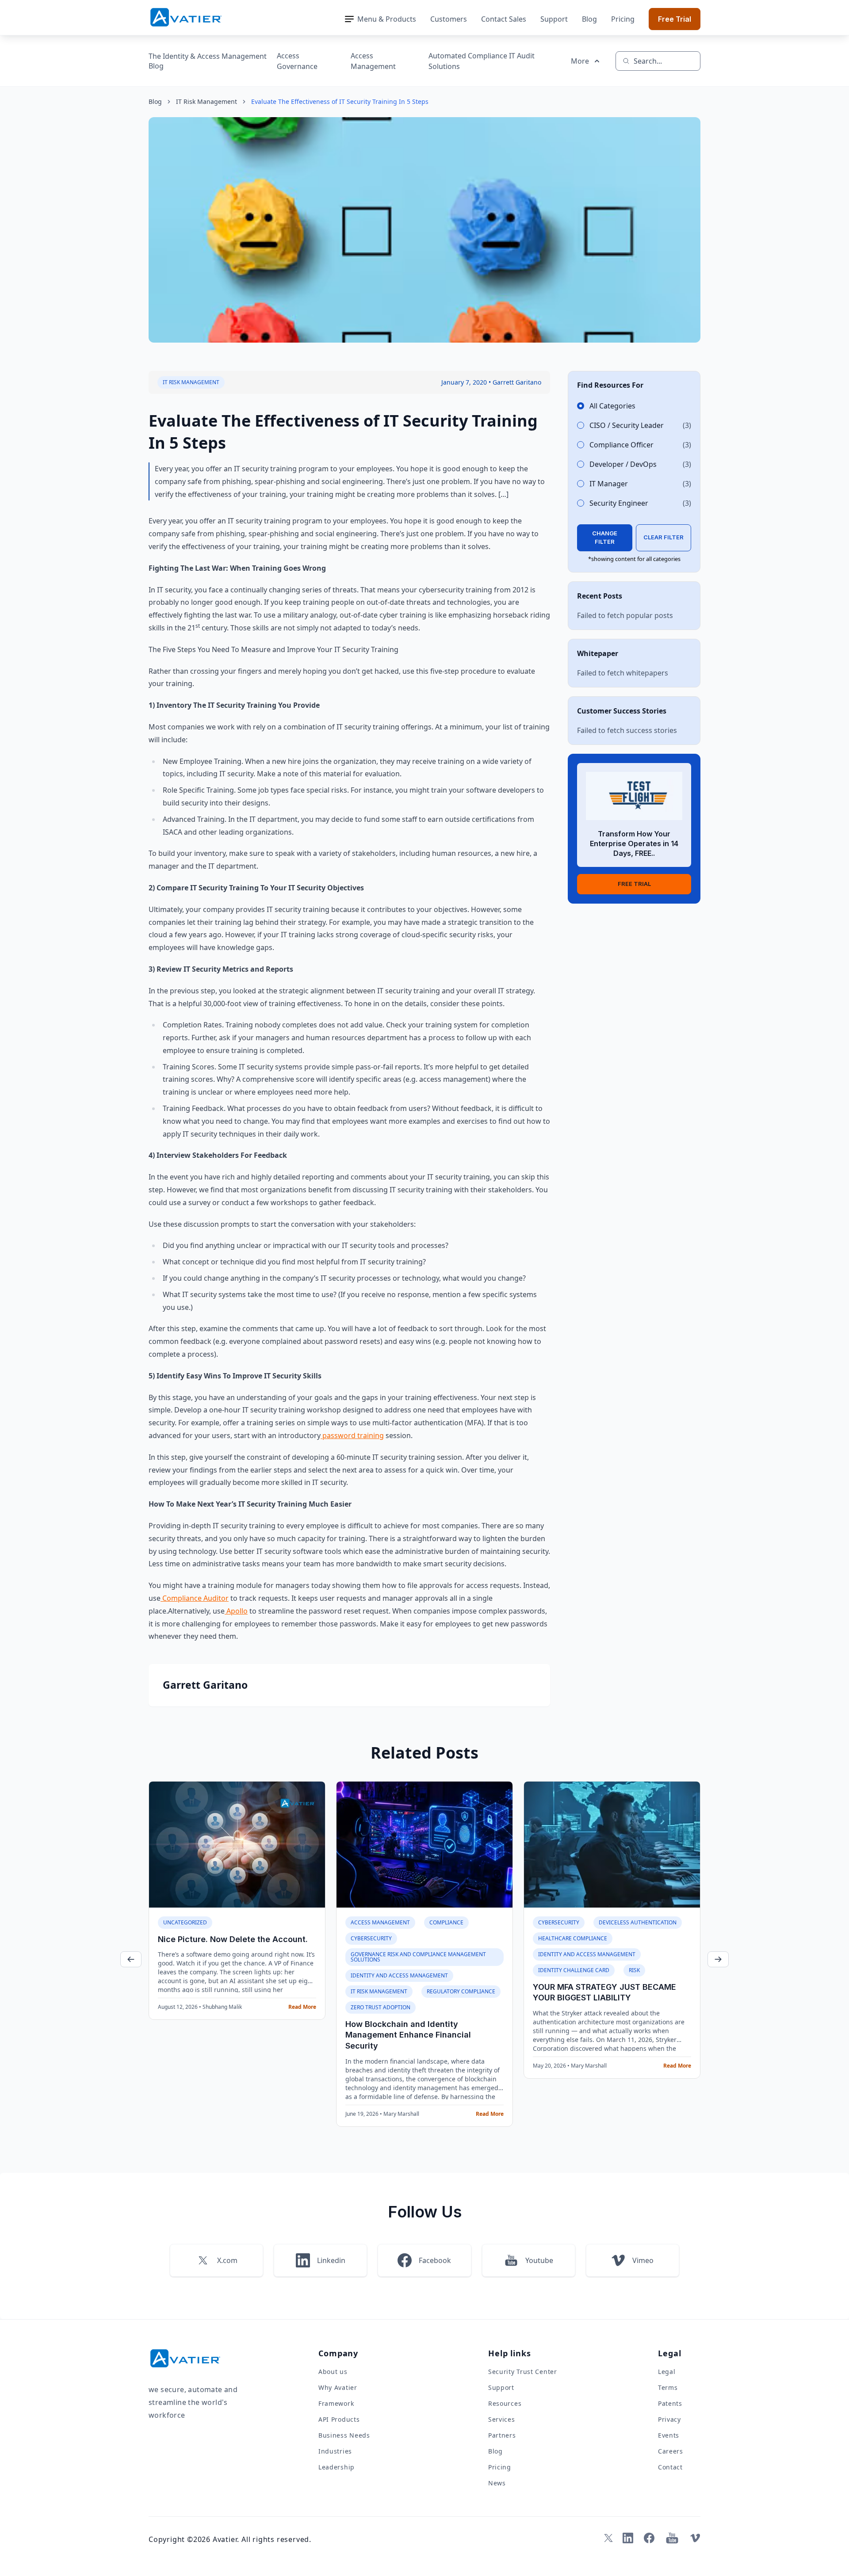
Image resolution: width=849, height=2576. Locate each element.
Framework (336, 2403)
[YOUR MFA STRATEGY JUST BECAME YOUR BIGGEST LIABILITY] (612, 1844)
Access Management (373, 61)
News (497, 2483)
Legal (667, 2372)
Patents (670, 2403)
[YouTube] (672, 2538)
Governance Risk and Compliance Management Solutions (418, 1957)
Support (554, 19)
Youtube (539, 2260)
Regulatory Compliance (461, 1991)
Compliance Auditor (195, 1598)
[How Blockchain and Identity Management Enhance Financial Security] (424, 1844)
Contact (670, 2467)
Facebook (435, 2260)
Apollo (236, 1611)
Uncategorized (185, 1922)
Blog (589, 19)
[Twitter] (607, 2538)
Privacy (669, 2419)
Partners (502, 2435)
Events (669, 2435)
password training (352, 1435)
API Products (339, 2419)
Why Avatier (338, 2387)
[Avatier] (186, 17)
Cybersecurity (371, 1938)
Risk (634, 1970)
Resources (505, 2403)
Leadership (337, 2467)
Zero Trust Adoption (381, 2007)
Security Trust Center (523, 2372)
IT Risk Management (207, 101)
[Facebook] (649, 2538)
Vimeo (643, 2260)
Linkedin (331, 2260)
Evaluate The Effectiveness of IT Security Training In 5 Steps (340, 101)
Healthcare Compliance (573, 1938)
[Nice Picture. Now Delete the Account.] (237, 1844)
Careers (671, 2451)
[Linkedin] (628, 2538)
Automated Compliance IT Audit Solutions (482, 61)
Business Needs (344, 2435)
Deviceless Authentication (638, 1922)
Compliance (446, 1922)
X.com (227, 2260)
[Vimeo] (695, 2538)
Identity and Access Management (399, 1975)
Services (502, 2419)
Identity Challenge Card (574, 1970)
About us (333, 2372)
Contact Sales (504, 19)
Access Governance (297, 61)
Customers (449, 19)
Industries (335, 2451)
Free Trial (675, 19)
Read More (302, 2007)
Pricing (623, 19)
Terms (668, 2387)
